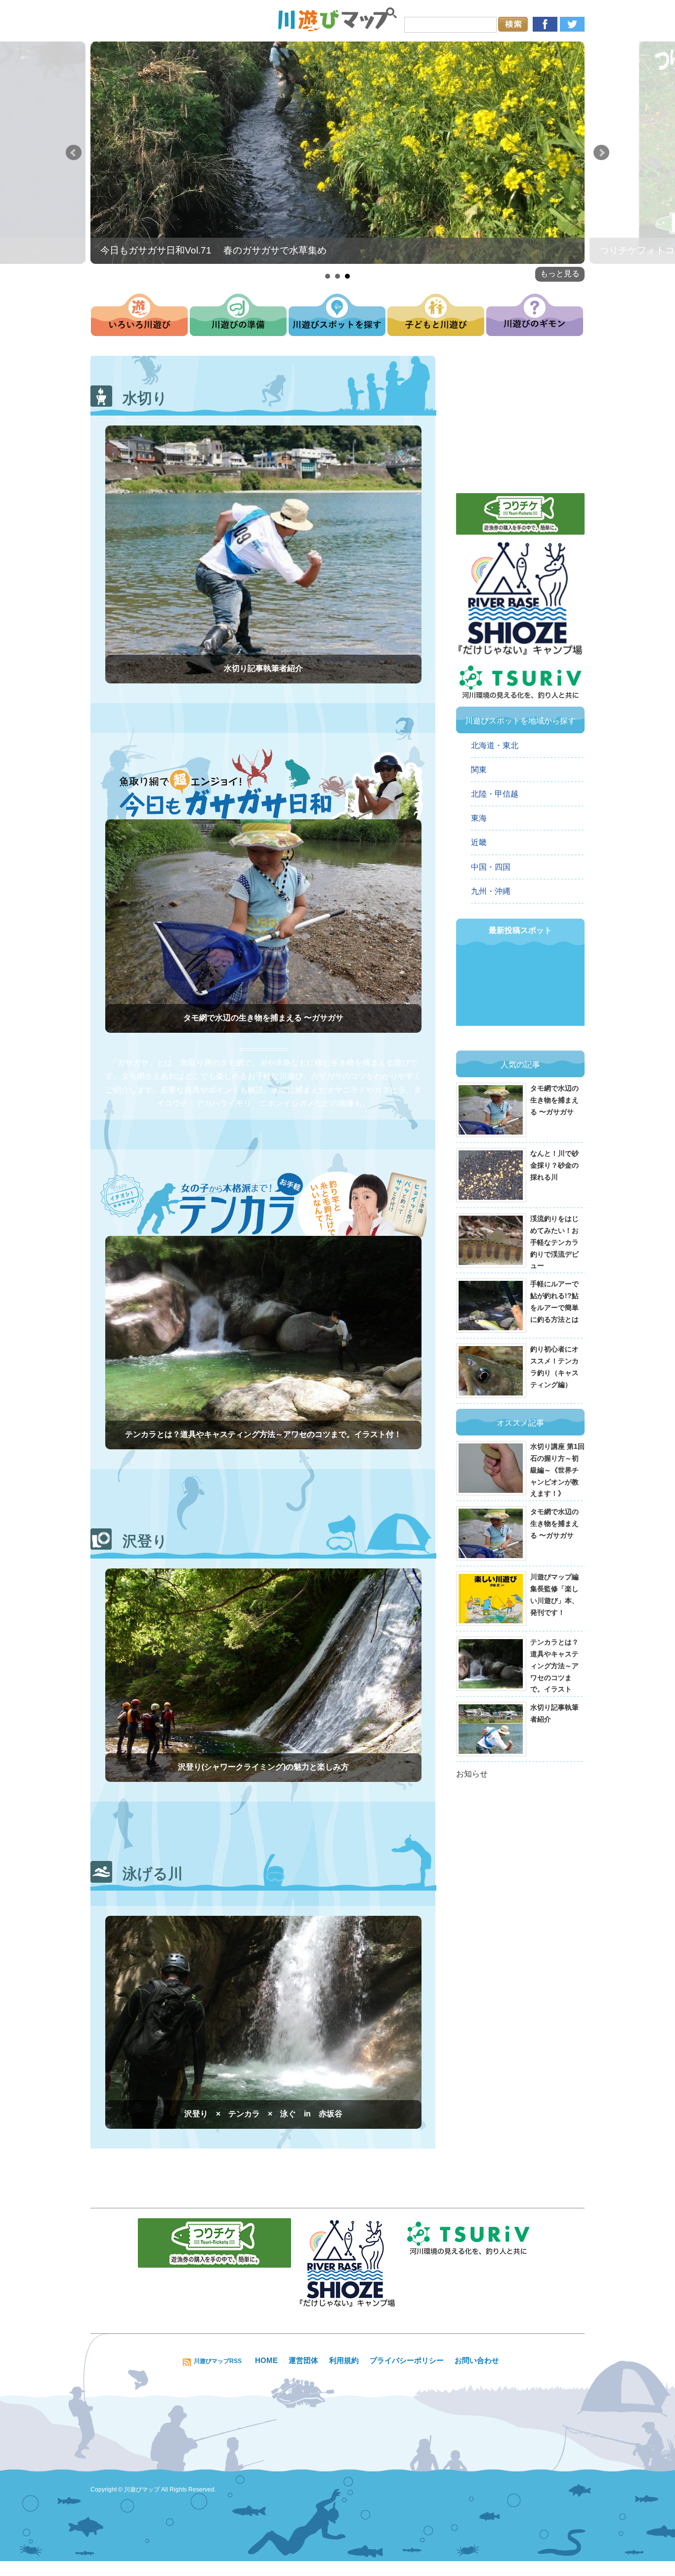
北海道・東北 (495, 745)
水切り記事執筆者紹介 (263, 668)
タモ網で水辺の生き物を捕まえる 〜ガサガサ (263, 1018)
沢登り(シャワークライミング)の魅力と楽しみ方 (263, 1767)
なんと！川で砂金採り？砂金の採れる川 (554, 1165)
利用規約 (344, 2360)
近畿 (479, 842)
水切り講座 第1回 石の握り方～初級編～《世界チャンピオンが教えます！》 (557, 1470)
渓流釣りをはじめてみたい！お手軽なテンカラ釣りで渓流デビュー (554, 1242)
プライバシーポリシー (407, 2360)
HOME (266, 2360)
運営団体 (303, 2360)
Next (601, 153)
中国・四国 (491, 867)
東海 (479, 818)
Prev (74, 153)
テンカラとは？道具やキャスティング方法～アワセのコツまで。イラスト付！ (263, 1434)
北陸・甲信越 (495, 794)
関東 (479, 770)
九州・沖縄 (491, 891)
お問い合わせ (477, 2360)
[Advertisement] (520, 420)
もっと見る (560, 274)
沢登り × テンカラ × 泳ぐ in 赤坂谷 (263, 2114)
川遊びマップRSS (218, 2361)
